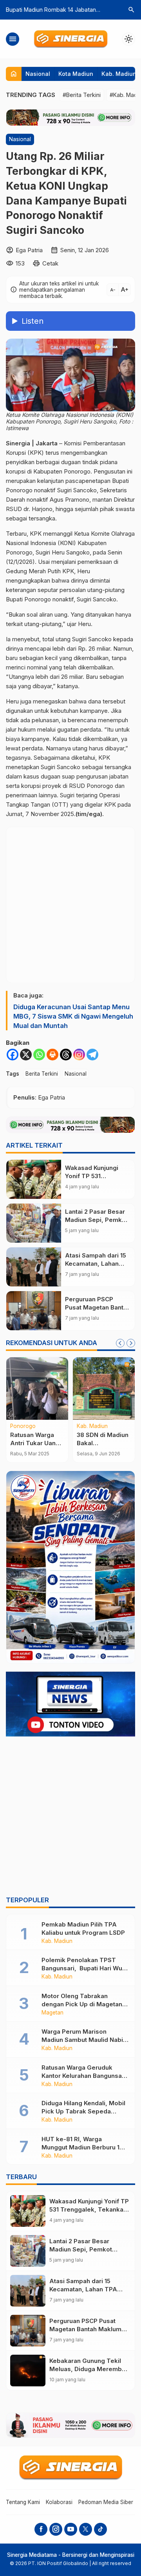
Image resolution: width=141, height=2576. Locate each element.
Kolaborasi (59, 2502)
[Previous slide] (120, 1343)
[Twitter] (86, 2529)
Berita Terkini (42, 1074)
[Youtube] (71, 2529)
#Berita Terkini (82, 95)
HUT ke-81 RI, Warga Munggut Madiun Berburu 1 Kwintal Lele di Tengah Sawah (85, 2147)
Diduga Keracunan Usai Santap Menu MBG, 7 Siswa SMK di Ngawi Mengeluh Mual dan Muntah (73, 1016)
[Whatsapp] (39, 1055)
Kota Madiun (76, 74)
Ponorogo (23, 1426)
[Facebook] (13, 1055)
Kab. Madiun (119, 74)
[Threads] (66, 1055)
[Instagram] (79, 1055)
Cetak (50, 263)
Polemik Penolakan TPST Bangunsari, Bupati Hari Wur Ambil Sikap (83, 1968)
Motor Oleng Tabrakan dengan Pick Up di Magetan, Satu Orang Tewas (83, 2004)
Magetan (52, 2013)
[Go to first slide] (131, 1343)
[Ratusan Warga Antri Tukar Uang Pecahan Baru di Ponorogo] (37, 1388)
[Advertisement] (70, 1817)
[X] (26, 1055)
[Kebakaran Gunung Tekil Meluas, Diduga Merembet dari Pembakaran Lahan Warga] (28, 2371)
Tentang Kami (23, 2502)
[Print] (52, 1055)
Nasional (38, 74)
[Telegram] (92, 1055)
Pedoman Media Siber (106, 2502)
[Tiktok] (100, 2529)
